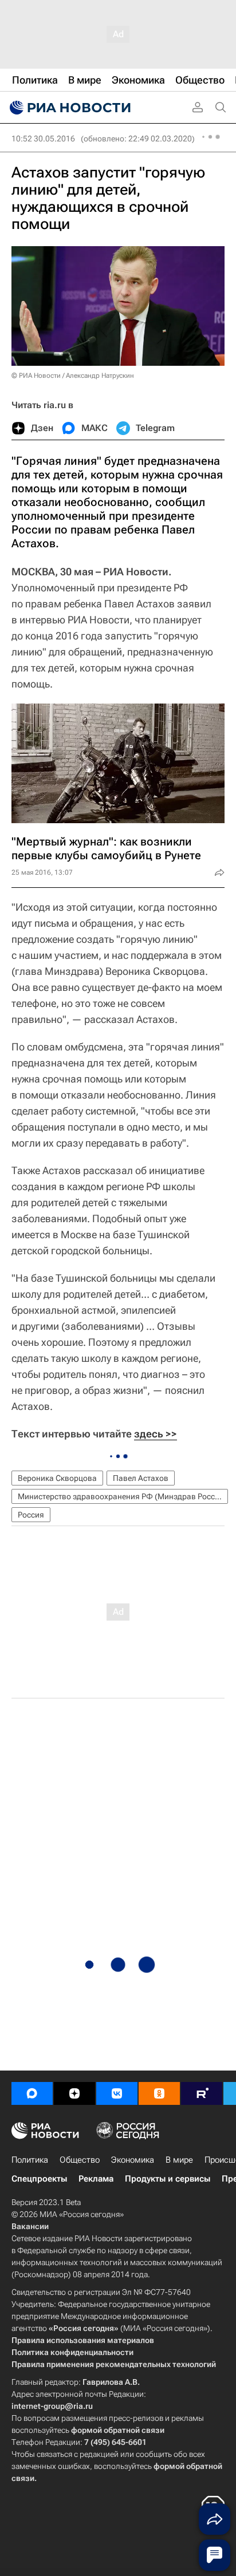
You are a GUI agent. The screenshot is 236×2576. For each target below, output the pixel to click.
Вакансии (30, 2226)
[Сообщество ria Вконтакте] (117, 2093)
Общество (80, 2160)
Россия (31, 1515)
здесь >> (156, 1434)
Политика (30, 2160)
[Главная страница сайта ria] (69, 108)
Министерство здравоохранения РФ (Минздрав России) (122, 1496)
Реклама (96, 2179)
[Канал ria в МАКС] (32, 2093)
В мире (179, 2160)
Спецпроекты (39, 2179)
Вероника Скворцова (57, 1478)
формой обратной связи (118, 2430)
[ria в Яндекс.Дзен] (74, 2093)
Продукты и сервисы (168, 2179)
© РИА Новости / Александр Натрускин (73, 376)
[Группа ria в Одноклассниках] (159, 2093)
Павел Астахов (141, 1478)
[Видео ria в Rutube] (202, 2093)
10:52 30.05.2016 (43, 139)
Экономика (133, 2160)
